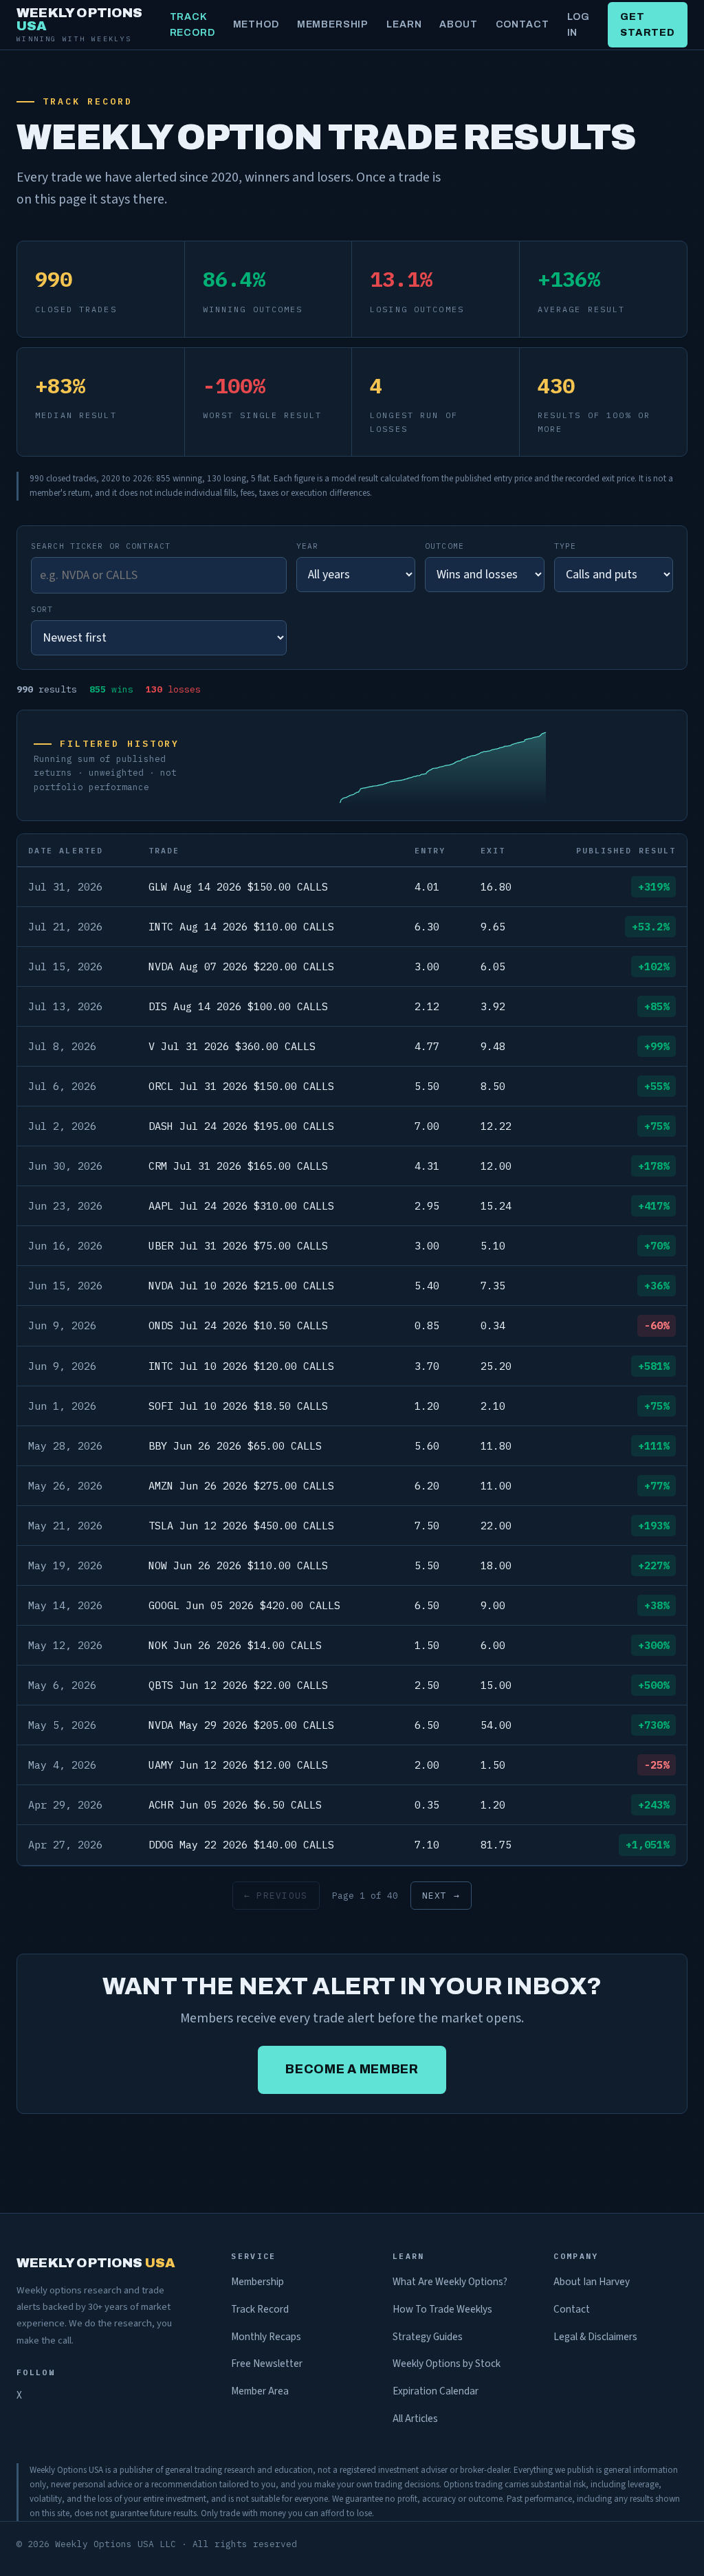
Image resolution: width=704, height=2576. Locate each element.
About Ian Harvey (592, 2282)
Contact (522, 24)
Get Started (648, 25)
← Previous (276, 1896)
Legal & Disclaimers (595, 2337)
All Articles (415, 2419)
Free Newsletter (267, 2364)
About (458, 24)
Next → (441, 1896)
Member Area (260, 2391)
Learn (404, 24)
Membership (333, 24)
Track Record (192, 25)
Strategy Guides (428, 2337)
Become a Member (352, 2069)
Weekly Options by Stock (447, 2364)
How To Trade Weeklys (442, 2309)
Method (256, 24)
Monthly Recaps (266, 2337)
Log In (579, 25)
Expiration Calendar (436, 2391)
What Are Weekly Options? (450, 2282)
